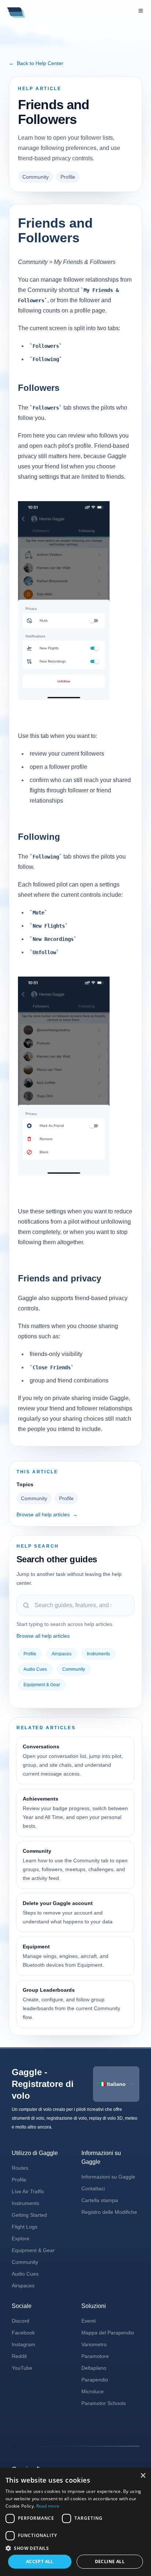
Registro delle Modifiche (109, 2212)
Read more (48, 2506)
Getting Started (29, 2215)
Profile (68, 177)
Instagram (23, 2344)
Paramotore (95, 2356)
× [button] (143, 2476)
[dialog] (75, 2522)
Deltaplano (94, 2368)
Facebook (23, 2333)
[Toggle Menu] (141, 11)
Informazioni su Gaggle (108, 2177)
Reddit (19, 2356)
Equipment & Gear (42, 1685)
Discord (21, 2321)
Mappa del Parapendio (108, 2333)
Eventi (89, 2321)
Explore (21, 2238)
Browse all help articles (47, 1514)
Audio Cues (35, 1669)
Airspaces (62, 1654)
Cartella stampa (100, 2200)
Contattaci (93, 2188)
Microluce (93, 2391)
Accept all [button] (40, 2561)
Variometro (94, 2344)
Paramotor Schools (104, 2403)
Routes (20, 2168)
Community (36, 177)
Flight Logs (25, 2227)
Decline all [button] (110, 2561)
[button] (75, 2548)
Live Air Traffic (28, 2191)
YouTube (22, 2368)
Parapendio (95, 2380)
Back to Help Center (36, 63)
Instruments (98, 1654)
